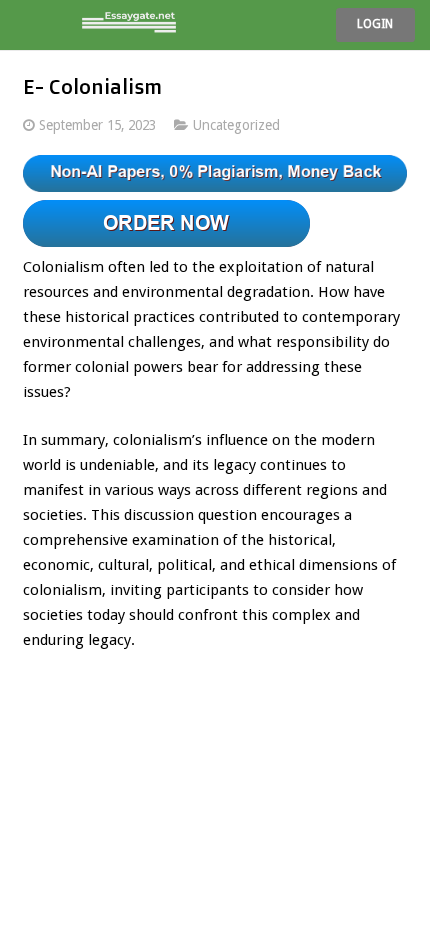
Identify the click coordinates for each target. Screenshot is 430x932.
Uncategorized (236, 125)
